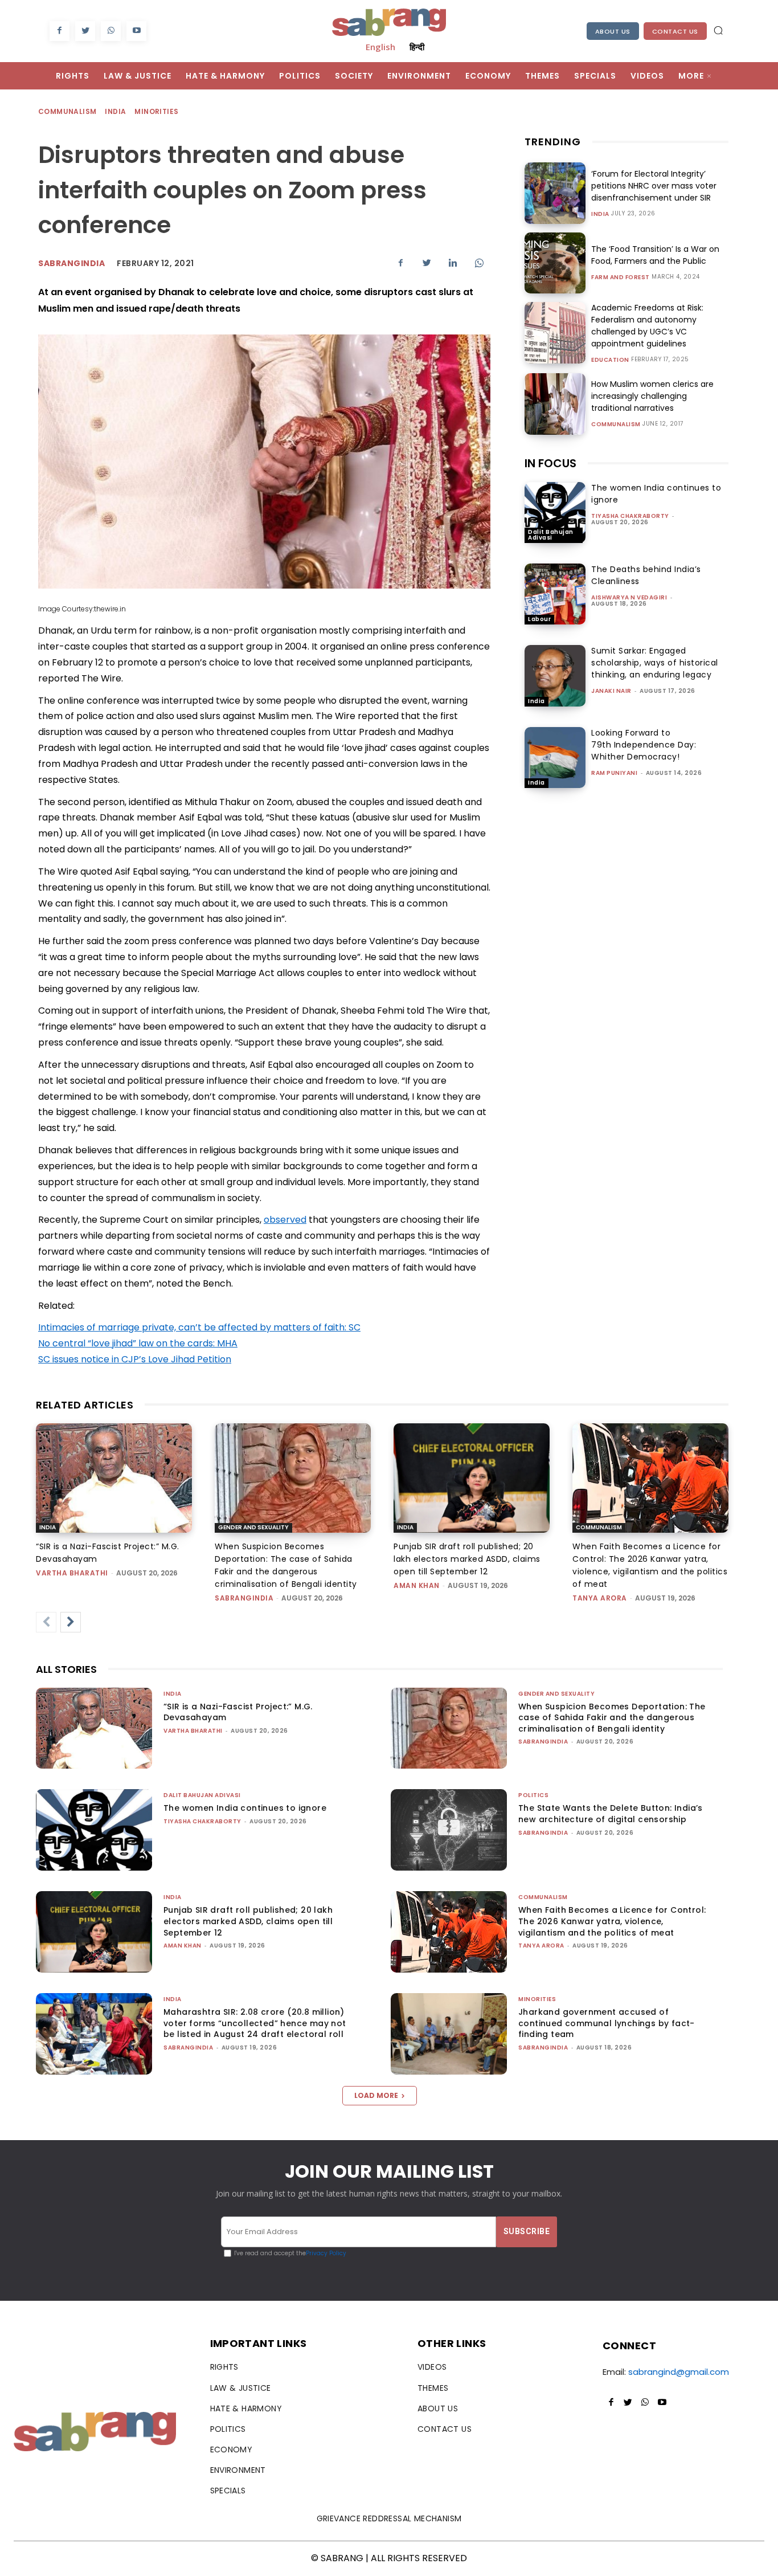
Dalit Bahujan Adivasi (551, 535)
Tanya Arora (600, 1598)
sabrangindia (244, 1598)
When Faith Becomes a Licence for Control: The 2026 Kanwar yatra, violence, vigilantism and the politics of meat (612, 1921)
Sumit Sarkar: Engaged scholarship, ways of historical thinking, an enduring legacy (655, 663)
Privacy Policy (326, 2253)
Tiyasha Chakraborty (630, 516)
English (380, 47)
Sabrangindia (71, 263)
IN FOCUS (550, 463)
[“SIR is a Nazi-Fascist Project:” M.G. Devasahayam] (114, 1478)
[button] (718, 30)
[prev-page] (46, 1622)
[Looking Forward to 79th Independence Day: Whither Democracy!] (555, 758)
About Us (613, 31)
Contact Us (675, 31)
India (115, 111)
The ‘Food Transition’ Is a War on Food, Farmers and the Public (655, 255)
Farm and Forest (621, 277)
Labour (539, 619)
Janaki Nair (611, 691)
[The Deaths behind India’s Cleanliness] (555, 594)
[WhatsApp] (111, 31)
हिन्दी (417, 47)
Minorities (156, 111)
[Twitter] (85, 31)
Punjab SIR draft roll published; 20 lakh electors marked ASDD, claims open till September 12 (467, 1559)
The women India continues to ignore (245, 1808)
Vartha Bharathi (72, 1573)
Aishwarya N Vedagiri (629, 597)
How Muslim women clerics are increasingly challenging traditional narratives (652, 396)
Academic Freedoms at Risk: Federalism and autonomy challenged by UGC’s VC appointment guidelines (647, 326)
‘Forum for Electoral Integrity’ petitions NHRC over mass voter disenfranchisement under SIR (654, 186)
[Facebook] (60, 31)
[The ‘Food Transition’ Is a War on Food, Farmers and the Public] (555, 263)
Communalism (67, 111)
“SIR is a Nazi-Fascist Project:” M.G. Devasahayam (238, 1712)
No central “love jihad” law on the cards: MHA (138, 1343)
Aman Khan (417, 1585)
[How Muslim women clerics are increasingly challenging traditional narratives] (555, 404)
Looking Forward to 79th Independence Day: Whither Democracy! (644, 745)
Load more (376, 2095)
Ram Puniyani (614, 773)
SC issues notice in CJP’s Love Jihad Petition (135, 1359)
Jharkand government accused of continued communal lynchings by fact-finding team (607, 2023)
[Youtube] (136, 31)
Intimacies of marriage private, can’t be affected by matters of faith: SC (199, 1327)
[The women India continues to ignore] (555, 513)
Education (610, 360)
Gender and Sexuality (253, 1527)
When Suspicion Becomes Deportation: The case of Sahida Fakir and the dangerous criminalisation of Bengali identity (612, 1718)
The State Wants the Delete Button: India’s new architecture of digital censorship (611, 1814)
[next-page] (71, 1622)
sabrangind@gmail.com (679, 2372)
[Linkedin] (453, 263)
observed (285, 1220)
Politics (533, 1795)
